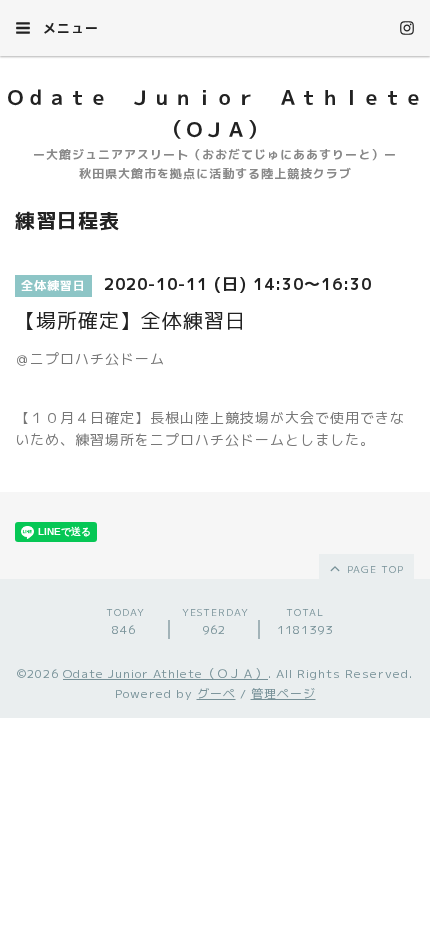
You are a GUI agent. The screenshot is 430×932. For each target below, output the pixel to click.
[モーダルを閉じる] (215, 466)
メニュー (68, 28)
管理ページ (283, 693)
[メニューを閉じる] (215, 466)
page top (373, 569)
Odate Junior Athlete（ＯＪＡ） (165, 673)
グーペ (216, 693)
